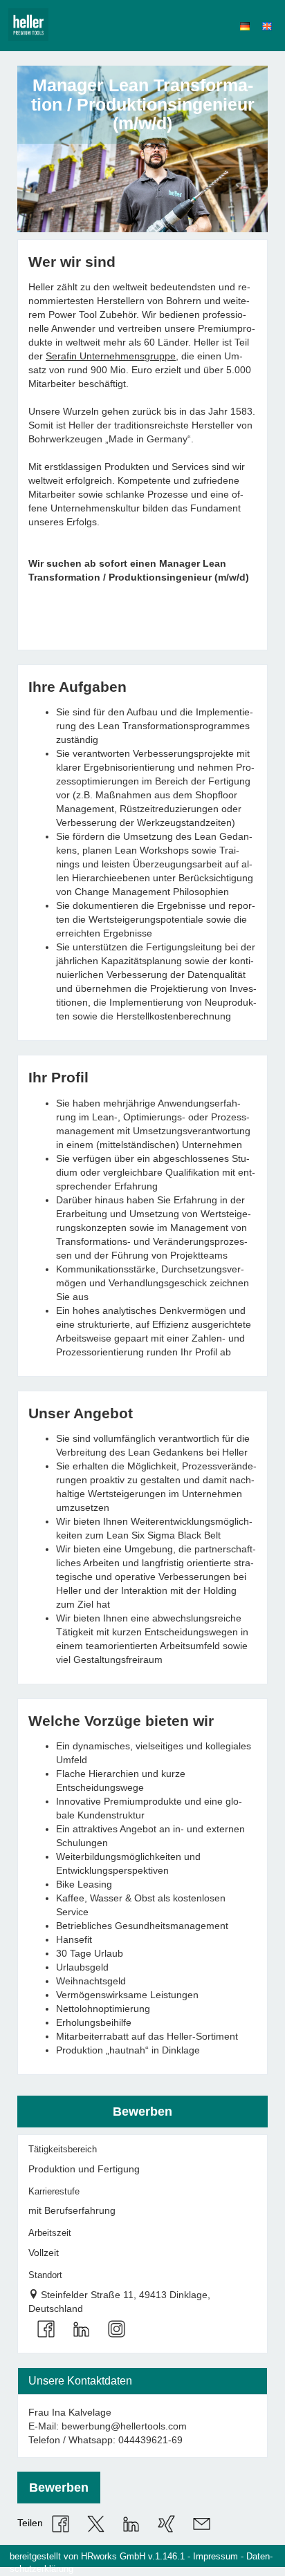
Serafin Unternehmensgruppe (111, 356)
